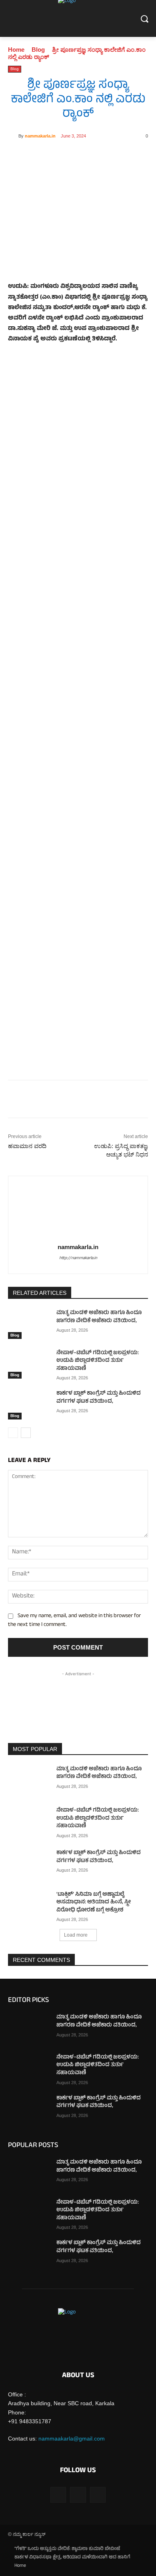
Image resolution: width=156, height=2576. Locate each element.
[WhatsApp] (78, 156)
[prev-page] (13, 1433)
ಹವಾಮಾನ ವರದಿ (27, 1146)
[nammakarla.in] (13, 136)
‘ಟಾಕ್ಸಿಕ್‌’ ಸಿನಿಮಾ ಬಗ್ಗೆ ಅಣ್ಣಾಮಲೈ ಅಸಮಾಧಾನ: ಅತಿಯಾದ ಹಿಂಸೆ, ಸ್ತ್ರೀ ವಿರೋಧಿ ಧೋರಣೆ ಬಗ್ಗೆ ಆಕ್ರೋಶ (94, 1903)
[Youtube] (98, 2495)
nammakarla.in (40, 136)
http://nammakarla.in (78, 1258)
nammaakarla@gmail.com (72, 2439)
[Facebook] (41, 156)
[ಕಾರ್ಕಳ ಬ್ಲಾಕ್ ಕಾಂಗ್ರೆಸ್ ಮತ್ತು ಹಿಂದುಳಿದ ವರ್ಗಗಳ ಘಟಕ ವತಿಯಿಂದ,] (29, 1405)
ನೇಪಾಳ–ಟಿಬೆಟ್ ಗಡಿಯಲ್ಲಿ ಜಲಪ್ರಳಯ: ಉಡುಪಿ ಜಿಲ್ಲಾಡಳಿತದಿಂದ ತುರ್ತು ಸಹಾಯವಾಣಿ (98, 1361)
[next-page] (26, 1433)
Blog (38, 50)
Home (16, 50)
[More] (115, 156)
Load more (76, 1935)
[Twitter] (60, 156)
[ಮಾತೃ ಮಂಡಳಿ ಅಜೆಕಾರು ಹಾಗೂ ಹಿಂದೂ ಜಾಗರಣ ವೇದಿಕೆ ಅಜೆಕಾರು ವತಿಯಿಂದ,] (29, 1324)
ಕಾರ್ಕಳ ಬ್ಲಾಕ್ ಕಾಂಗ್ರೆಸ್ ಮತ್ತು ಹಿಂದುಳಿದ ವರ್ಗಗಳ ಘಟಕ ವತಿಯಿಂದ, (99, 1398)
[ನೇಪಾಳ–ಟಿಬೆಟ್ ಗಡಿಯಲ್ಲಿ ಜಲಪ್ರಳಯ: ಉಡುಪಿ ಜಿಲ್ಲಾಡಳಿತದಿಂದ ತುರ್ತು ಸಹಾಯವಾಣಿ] (29, 1364)
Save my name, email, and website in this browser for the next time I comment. (74, 1621)
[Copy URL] (96, 156)
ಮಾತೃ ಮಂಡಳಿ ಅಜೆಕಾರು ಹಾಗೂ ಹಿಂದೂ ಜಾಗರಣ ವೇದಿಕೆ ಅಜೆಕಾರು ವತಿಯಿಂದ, (99, 1317)
